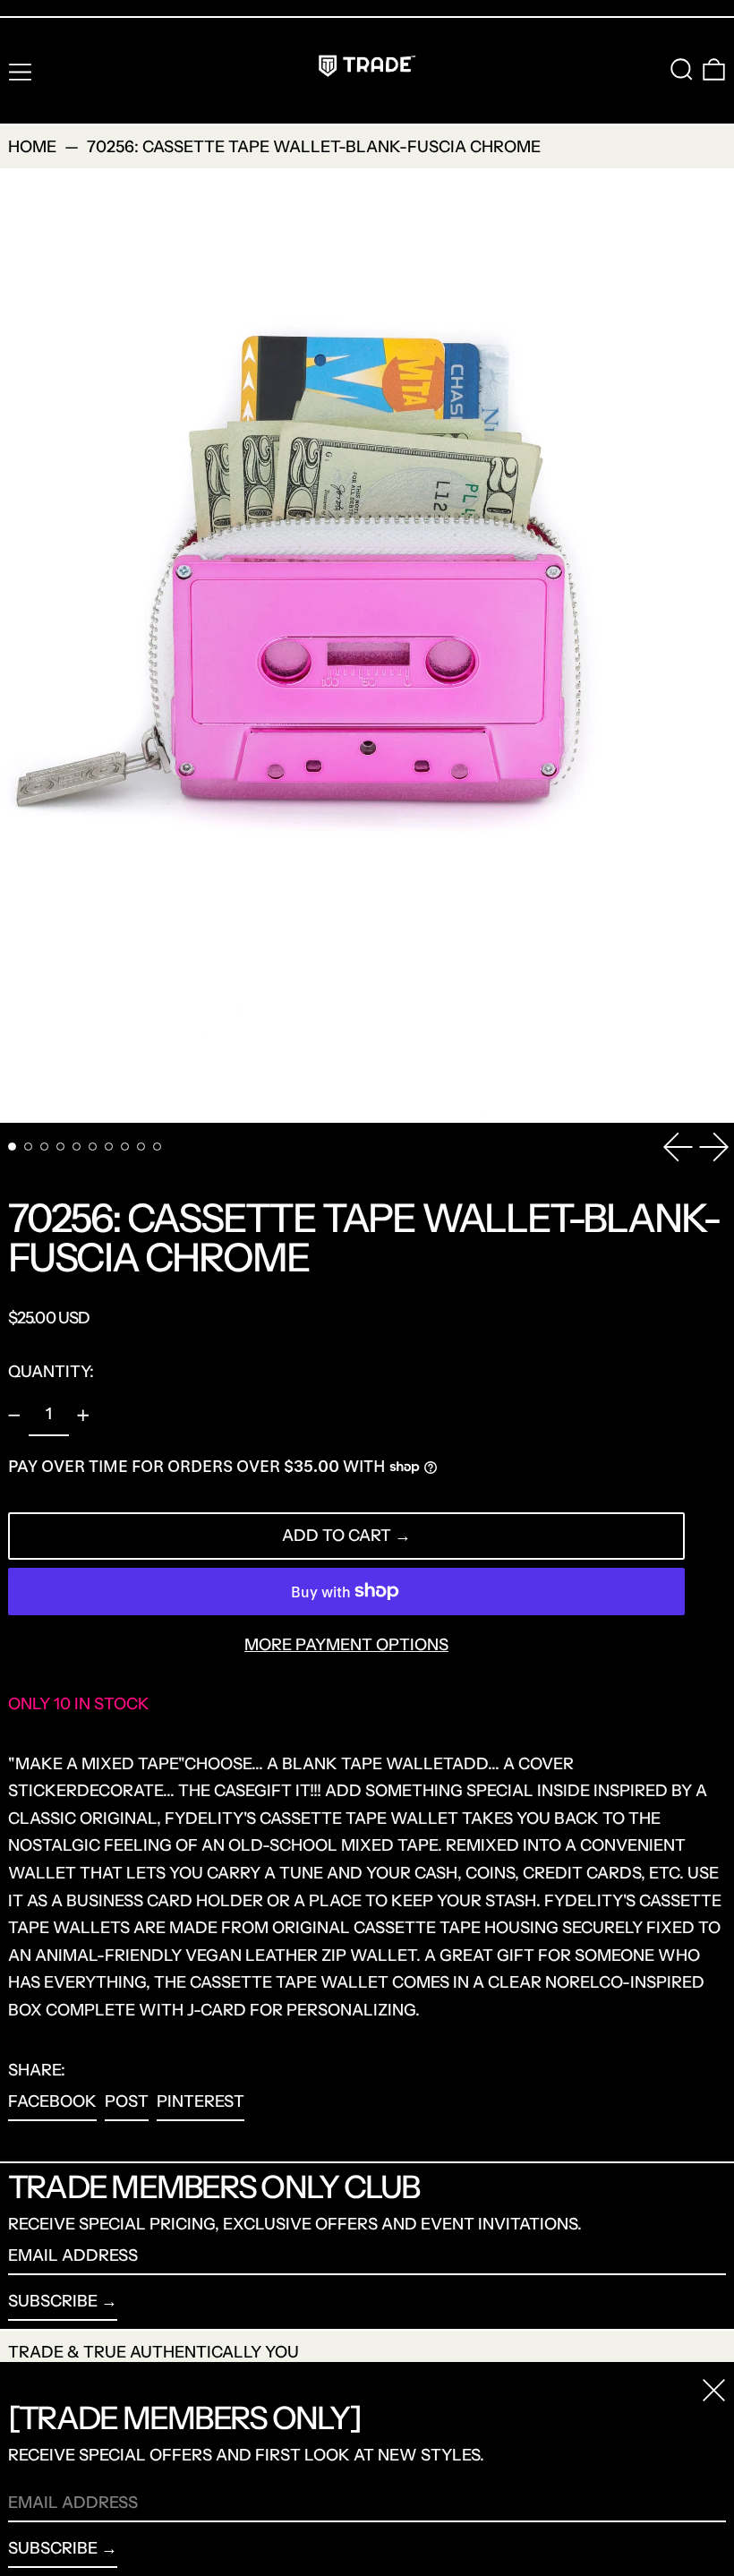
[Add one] (83, 1416)
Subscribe (53, 2301)
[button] (682, 69)
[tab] (12, 1147)
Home (32, 147)
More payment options (346, 1645)
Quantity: (51, 1372)
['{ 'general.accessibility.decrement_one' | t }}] (14, 1416)
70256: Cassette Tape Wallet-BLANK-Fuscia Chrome (314, 147)
